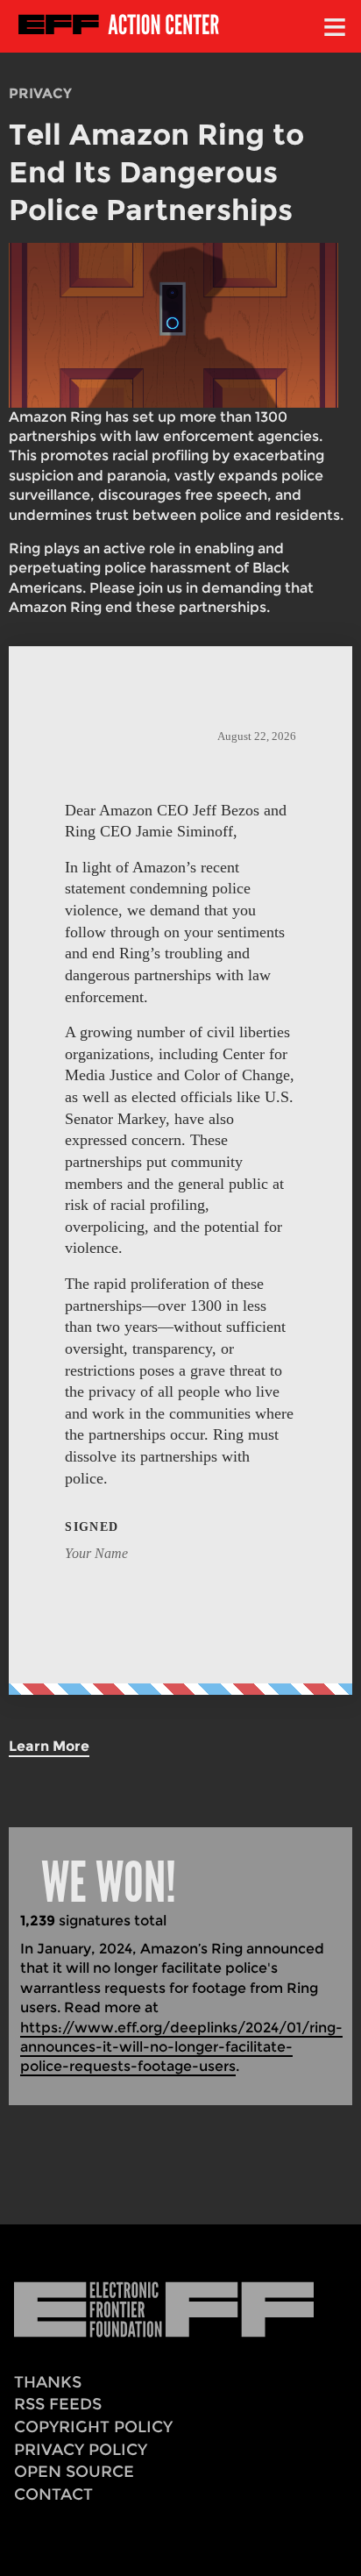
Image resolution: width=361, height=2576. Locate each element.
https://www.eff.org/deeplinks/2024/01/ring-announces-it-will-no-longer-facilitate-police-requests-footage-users (181, 2047)
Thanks (48, 2382)
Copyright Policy (93, 2427)
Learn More (49, 1746)
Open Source (74, 2471)
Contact (53, 2494)
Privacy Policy (81, 2449)
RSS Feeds (58, 2404)
